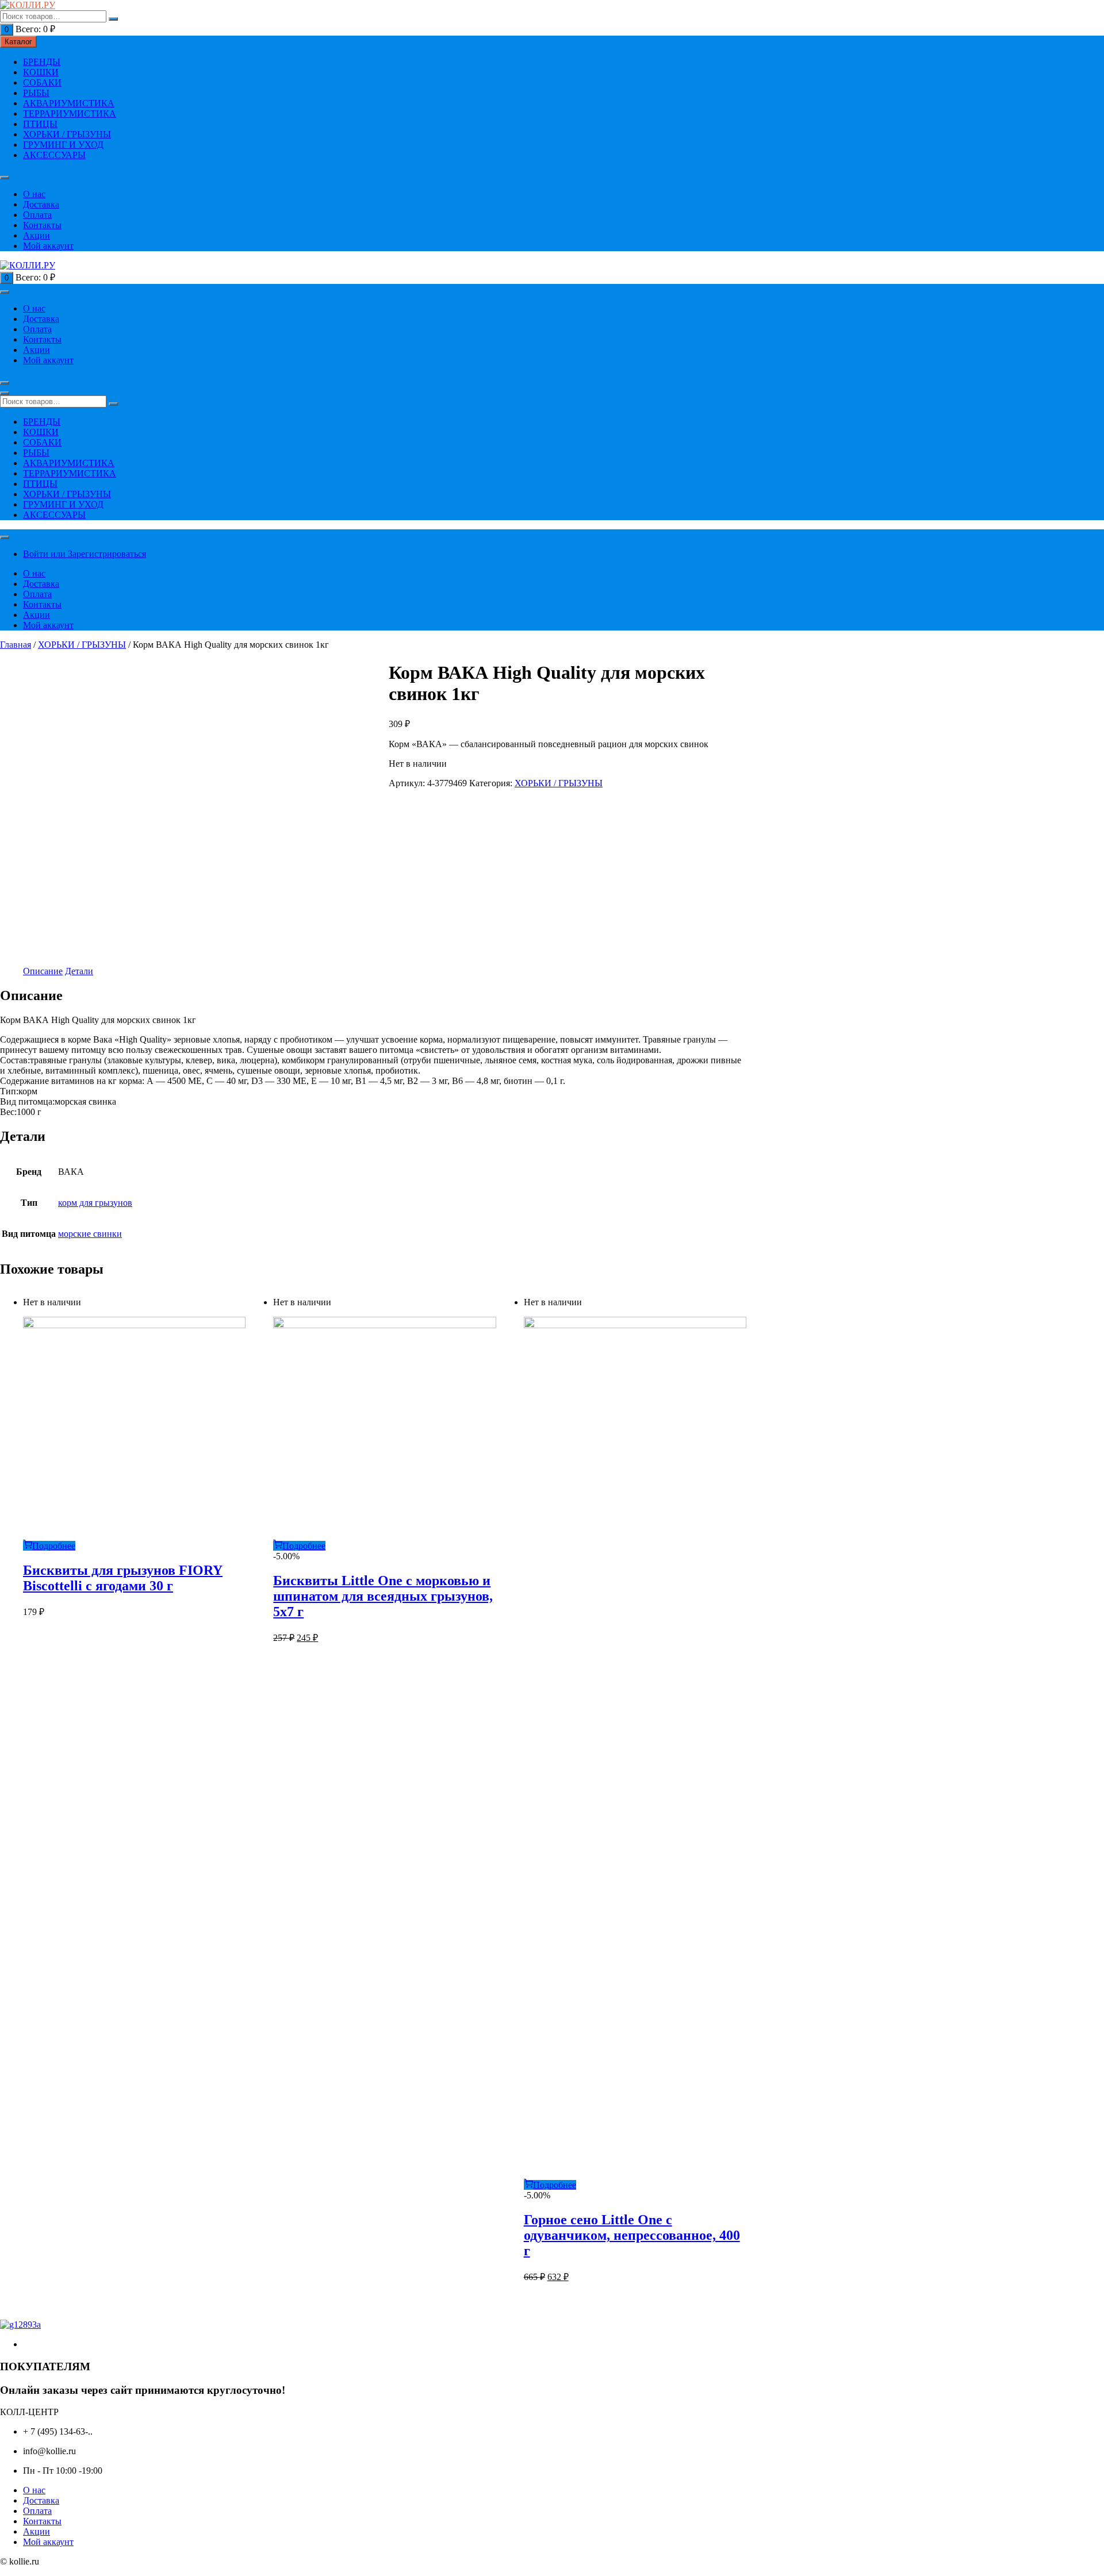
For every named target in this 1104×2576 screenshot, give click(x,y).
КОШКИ (41, 72)
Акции (37, 235)
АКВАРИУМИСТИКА (69, 103)
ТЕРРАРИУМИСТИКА (70, 114)
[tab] (43, 971)
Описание (43, 971)
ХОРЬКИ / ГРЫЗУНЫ (67, 134)
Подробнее (54, 1546)
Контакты (42, 225)
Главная (16, 645)
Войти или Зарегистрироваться (85, 554)
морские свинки (90, 1234)
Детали (79, 971)
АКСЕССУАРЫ (54, 155)
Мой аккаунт (48, 246)
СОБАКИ (42, 82)
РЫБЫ (36, 93)
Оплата (37, 215)
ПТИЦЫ (40, 124)
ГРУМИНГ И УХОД (63, 145)
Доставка (41, 204)
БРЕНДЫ (42, 62)
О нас (34, 194)
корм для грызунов (95, 1203)
